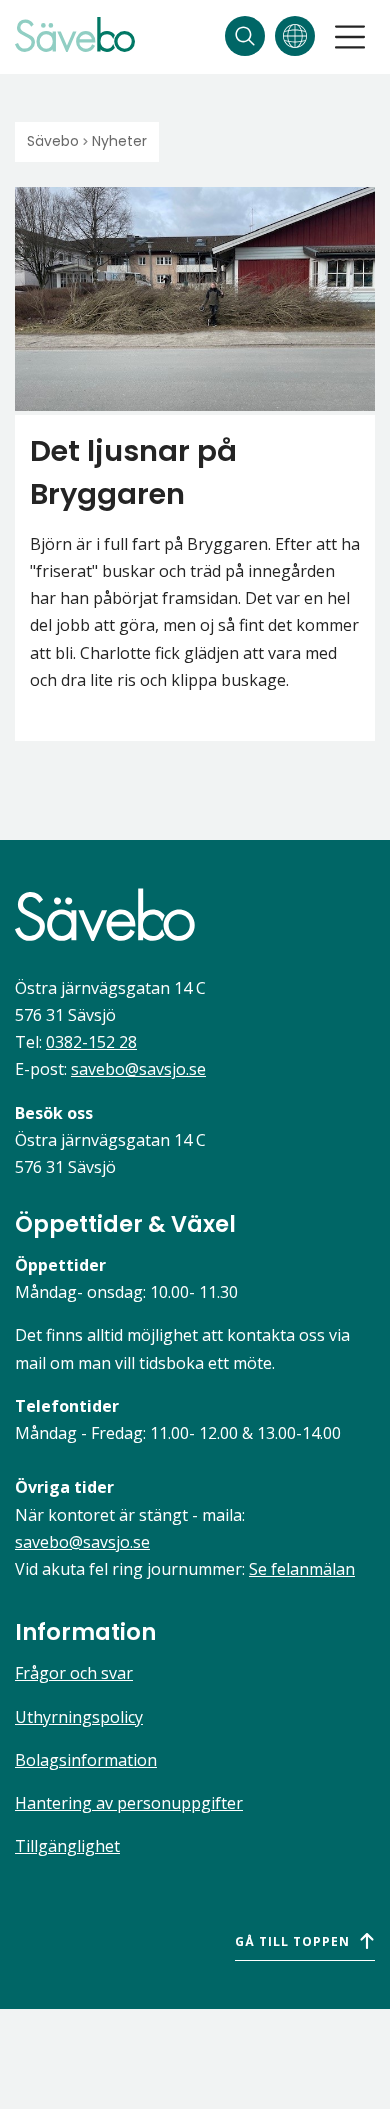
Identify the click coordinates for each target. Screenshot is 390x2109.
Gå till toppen (292, 1941)
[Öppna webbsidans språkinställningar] (295, 36)
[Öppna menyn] (350, 37)
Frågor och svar (74, 1673)
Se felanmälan (302, 1569)
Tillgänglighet (67, 1846)
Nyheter (119, 141)
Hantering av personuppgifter (129, 1803)
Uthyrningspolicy (79, 1717)
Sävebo (53, 141)
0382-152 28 (91, 1042)
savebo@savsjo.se (138, 1069)
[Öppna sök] (245, 36)
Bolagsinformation (86, 1760)
